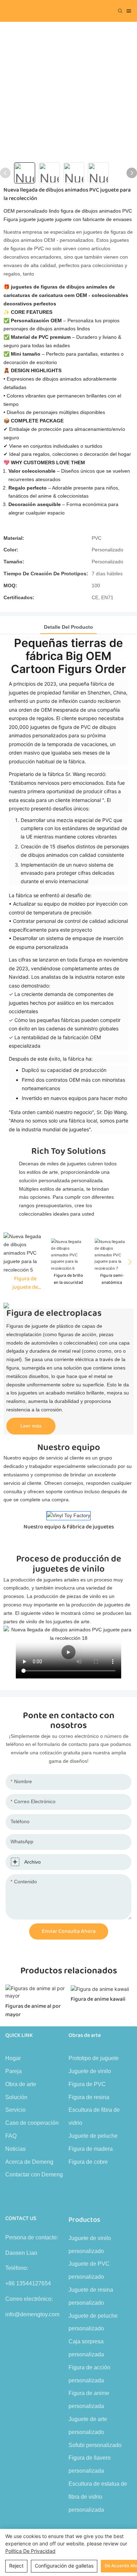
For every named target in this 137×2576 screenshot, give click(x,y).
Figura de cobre (88, 2162)
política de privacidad (30, 2551)
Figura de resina (89, 2097)
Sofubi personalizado (95, 2445)
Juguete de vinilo (90, 2071)
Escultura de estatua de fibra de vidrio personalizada (98, 2497)
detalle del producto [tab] (68, 627)
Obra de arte (21, 2084)
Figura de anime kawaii (98, 1999)
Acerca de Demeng (29, 2162)
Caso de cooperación (32, 2123)
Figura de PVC (87, 2084)
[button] (128, 1262)
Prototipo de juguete (94, 2058)
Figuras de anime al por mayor (33, 2011)
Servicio (15, 2110)
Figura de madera (91, 2149)
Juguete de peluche (93, 2136)
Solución (16, 2097)
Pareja (14, 2071)
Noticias (15, 2149)
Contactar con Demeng (34, 2174)
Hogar (13, 2058)
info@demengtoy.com (32, 2314)
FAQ (11, 2136)
